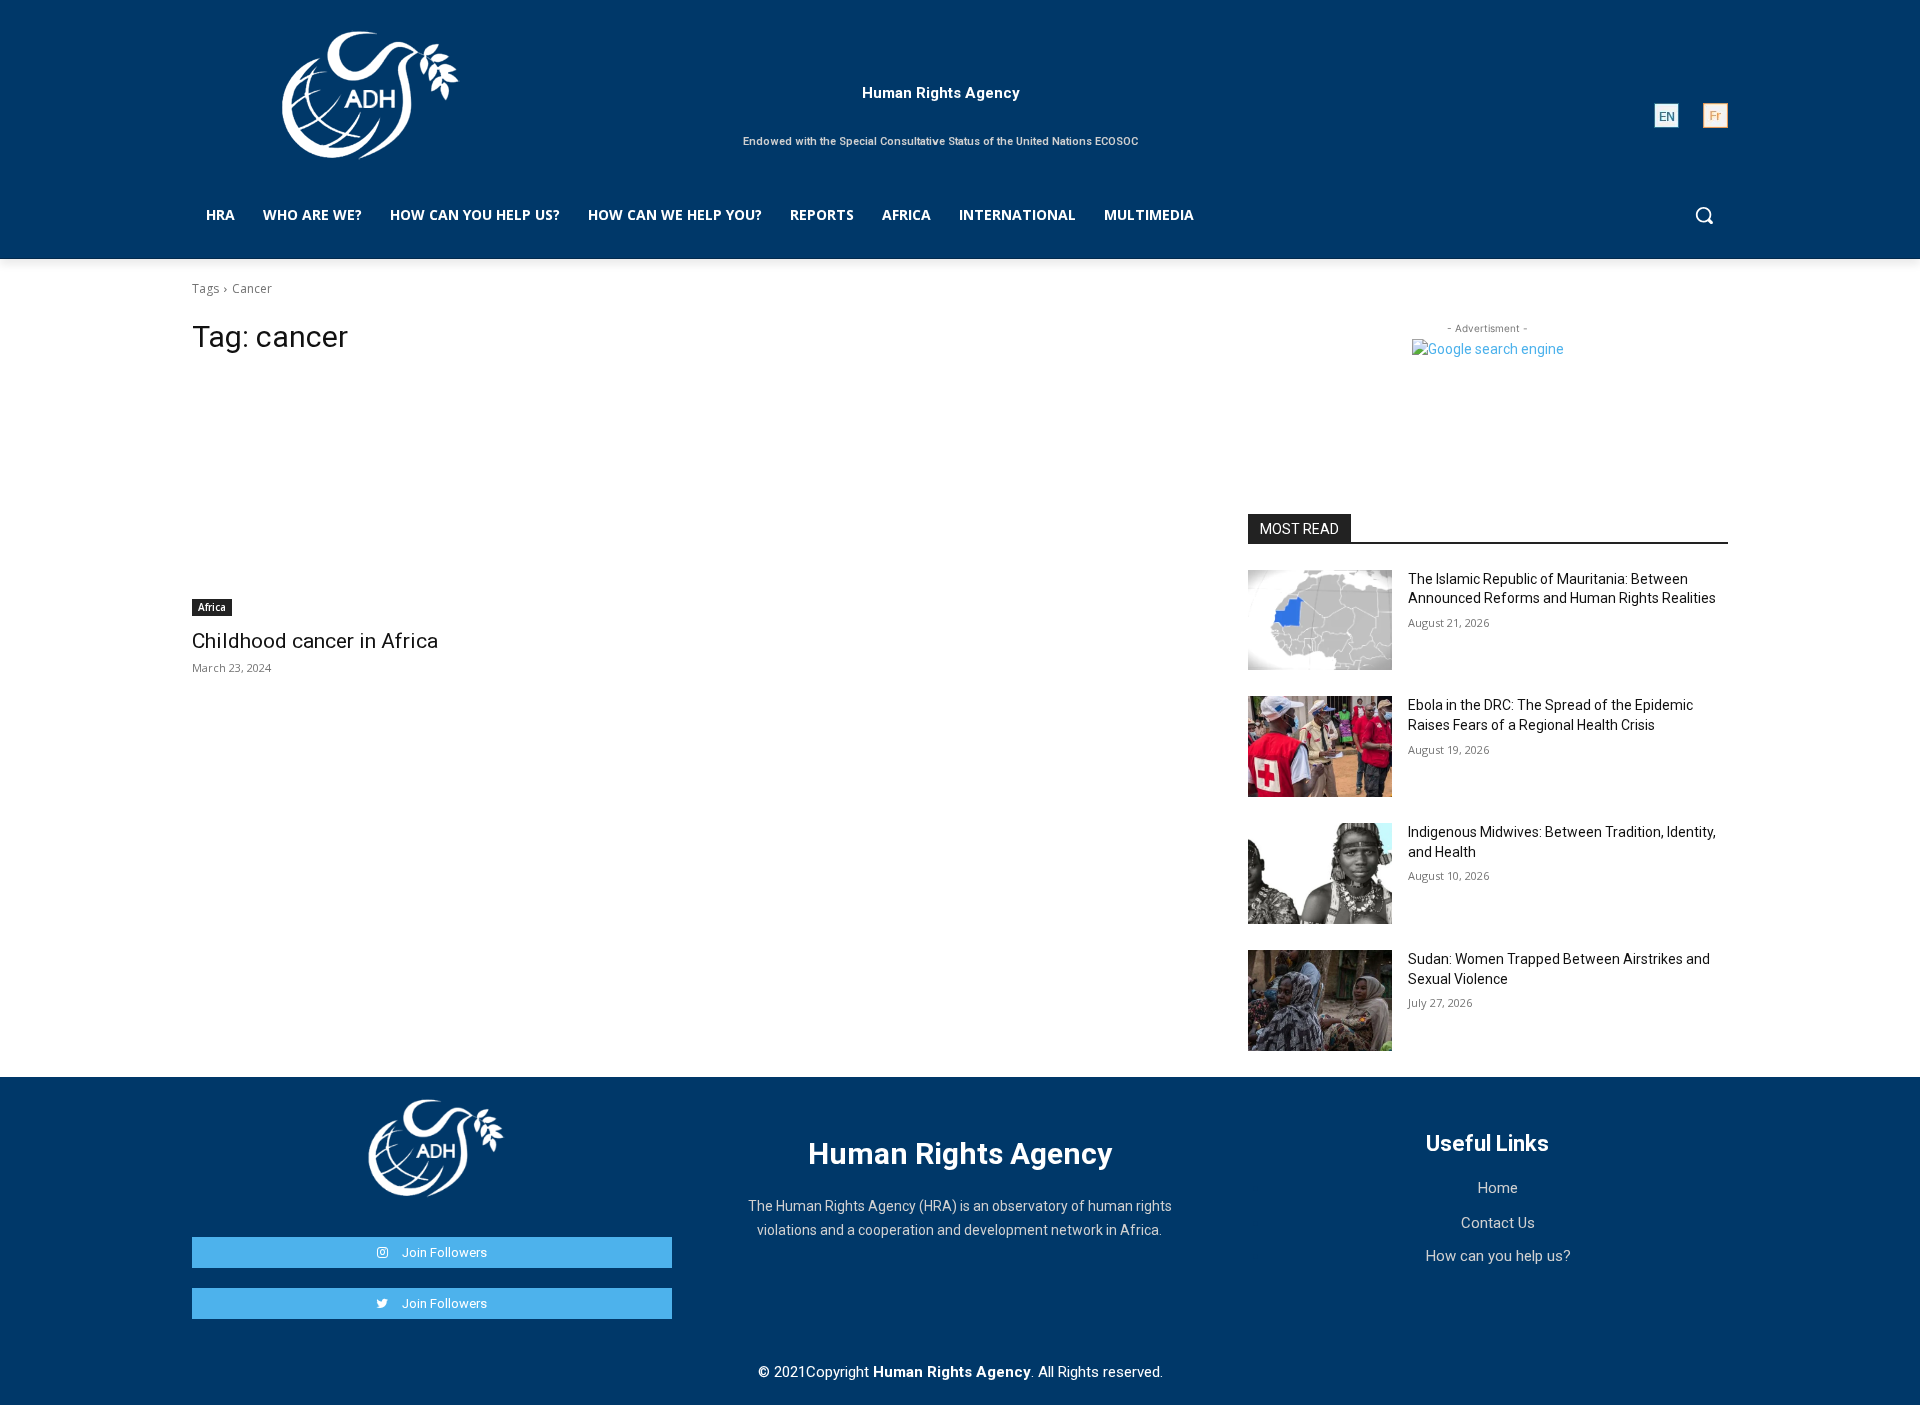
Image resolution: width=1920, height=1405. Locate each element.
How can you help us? (1498, 1256)
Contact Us (1498, 1223)
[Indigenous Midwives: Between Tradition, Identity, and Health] (1320, 873)
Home (1498, 1188)
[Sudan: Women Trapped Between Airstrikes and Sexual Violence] (1320, 1000)
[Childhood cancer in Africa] (432, 496)
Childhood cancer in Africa (315, 641)
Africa (212, 607)
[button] (1704, 215)
